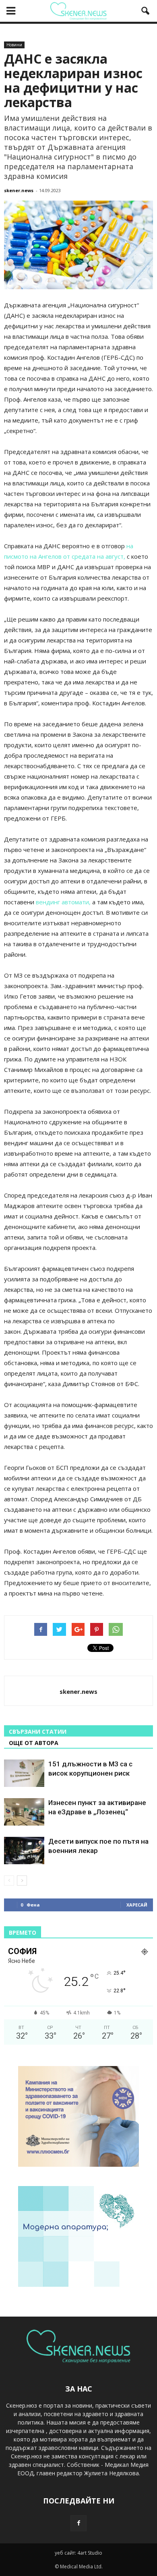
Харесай (137, 1905)
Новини (14, 45)
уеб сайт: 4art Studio (78, 2553)
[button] (146, 11)
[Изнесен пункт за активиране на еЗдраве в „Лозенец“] (24, 1812)
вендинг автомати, (63, 902)
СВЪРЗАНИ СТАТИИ (38, 1731)
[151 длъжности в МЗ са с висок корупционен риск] (24, 1773)
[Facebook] (78, 2523)
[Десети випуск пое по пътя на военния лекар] (24, 1851)
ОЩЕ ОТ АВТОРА (34, 1743)
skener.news (19, 190)
